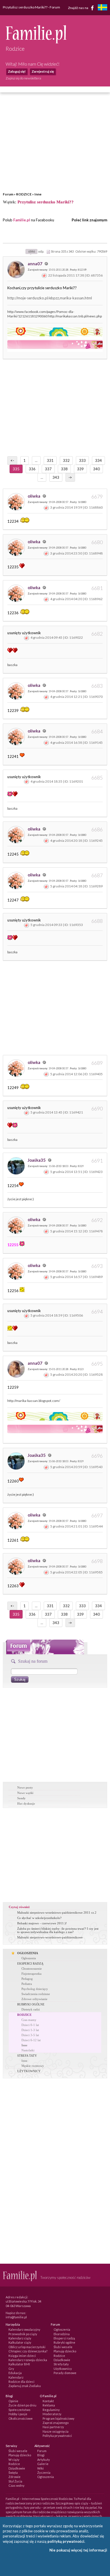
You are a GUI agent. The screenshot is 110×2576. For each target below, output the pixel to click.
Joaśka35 (37, 1160)
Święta (13, 2473)
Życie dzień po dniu (22, 2405)
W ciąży (14, 2460)
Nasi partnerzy (53, 2427)
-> (70, 477)
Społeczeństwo (19, 2410)
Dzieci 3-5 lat (30, 2035)
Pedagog (27, 1979)
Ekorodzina (62, 2334)
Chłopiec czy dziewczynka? (28, 2351)
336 (32, 469)
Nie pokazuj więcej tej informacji (78, 2550)
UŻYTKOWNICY (29, 2071)
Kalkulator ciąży (20, 2342)
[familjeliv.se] (102, 8)
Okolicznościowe (21, 2418)
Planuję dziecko (65, 2351)
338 (64, 469)
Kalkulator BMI (19, 2364)
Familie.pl (22, 220)
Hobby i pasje (18, 2414)
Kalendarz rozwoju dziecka (28, 2360)
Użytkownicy (63, 2369)
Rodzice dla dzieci (21, 2382)
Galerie (43, 2464)
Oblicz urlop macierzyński (27, 2347)
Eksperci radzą (64, 2338)
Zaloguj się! (17, 71)
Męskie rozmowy (33, 2066)
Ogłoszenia (29, 1958)
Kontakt (48, 2401)
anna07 (35, 264)
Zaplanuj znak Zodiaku (25, 2386)
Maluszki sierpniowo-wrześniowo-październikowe (50, 1937)
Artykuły (44, 2460)
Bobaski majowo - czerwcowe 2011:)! (42, 1923)
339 (80, 469)
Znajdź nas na (78, 7)
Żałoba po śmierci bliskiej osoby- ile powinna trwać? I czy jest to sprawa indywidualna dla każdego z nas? (58, 1930)
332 (66, 460)
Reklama (49, 2405)
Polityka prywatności (57, 2436)
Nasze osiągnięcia (56, 2431)
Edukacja (15, 2373)
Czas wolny (16, 2485)
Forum (8, 194)
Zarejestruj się (43, 71)
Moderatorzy (52, 2414)
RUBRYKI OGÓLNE (31, 2004)
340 (96, 469)
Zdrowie (15, 2477)
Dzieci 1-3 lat (30, 2030)
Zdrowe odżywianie (34, 1999)
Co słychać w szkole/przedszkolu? (39, 1918)
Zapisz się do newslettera (23, 78)
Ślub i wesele (63, 2347)
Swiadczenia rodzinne (36, 1994)
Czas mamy (29, 2020)
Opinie (13, 2401)
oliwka (34, 496)
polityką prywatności (66, 2541)
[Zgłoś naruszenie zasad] (44, 275)
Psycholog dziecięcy (35, 1989)
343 (56, 477)
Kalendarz (16, 2377)
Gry (11, 2369)
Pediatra (27, 1984)
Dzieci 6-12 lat (31, 2040)
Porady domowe (65, 2373)
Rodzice (59, 2356)
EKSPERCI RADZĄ (30, 1963)
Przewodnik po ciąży (23, 2334)
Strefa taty (61, 2364)
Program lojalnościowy (59, 2418)
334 (98, 460)
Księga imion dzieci (22, 2356)
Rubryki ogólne (64, 2342)
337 (48, 469)
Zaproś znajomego (56, 2423)
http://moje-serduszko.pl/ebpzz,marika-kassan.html (50, 298)
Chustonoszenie (32, 1969)
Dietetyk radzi (31, 2009)
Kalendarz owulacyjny (24, 2329)
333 (82, 460)
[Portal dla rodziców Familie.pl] (36, 42)
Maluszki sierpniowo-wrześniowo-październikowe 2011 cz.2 (57, 1912)
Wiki (40, 2468)
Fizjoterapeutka (31, 1974)
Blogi (41, 2455)
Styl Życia (15, 2481)
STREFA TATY (27, 2056)
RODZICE (24, 194)
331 (50, 460)
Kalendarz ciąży (20, 2338)
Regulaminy (51, 2410)
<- (12, 460)
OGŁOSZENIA (28, 1953)
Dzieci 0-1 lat (30, 2025)
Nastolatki (28, 2050)
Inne (38, 194)
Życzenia (44, 2473)
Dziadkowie (62, 2360)
